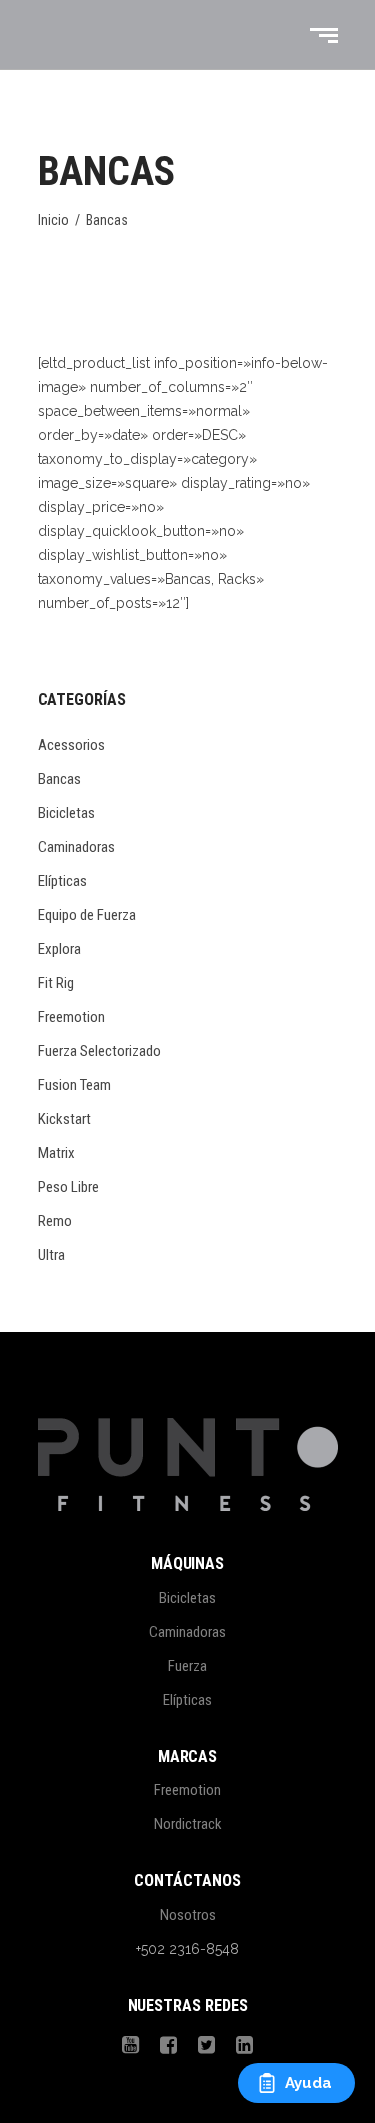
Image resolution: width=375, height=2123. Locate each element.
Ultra (51, 1255)
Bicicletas (66, 813)
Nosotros (188, 1915)
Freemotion (71, 1017)
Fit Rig (56, 983)
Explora (59, 949)
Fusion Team (74, 1085)
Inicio (53, 220)
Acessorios (71, 745)
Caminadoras (76, 847)
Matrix (56, 1153)
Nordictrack (188, 1824)
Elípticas (62, 881)
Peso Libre (68, 1187)
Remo (55, 1221)
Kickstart (64, 1119)
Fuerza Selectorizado (99, 1051)
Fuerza (187, 1666)
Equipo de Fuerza (87, 915)
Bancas (59, 779)
